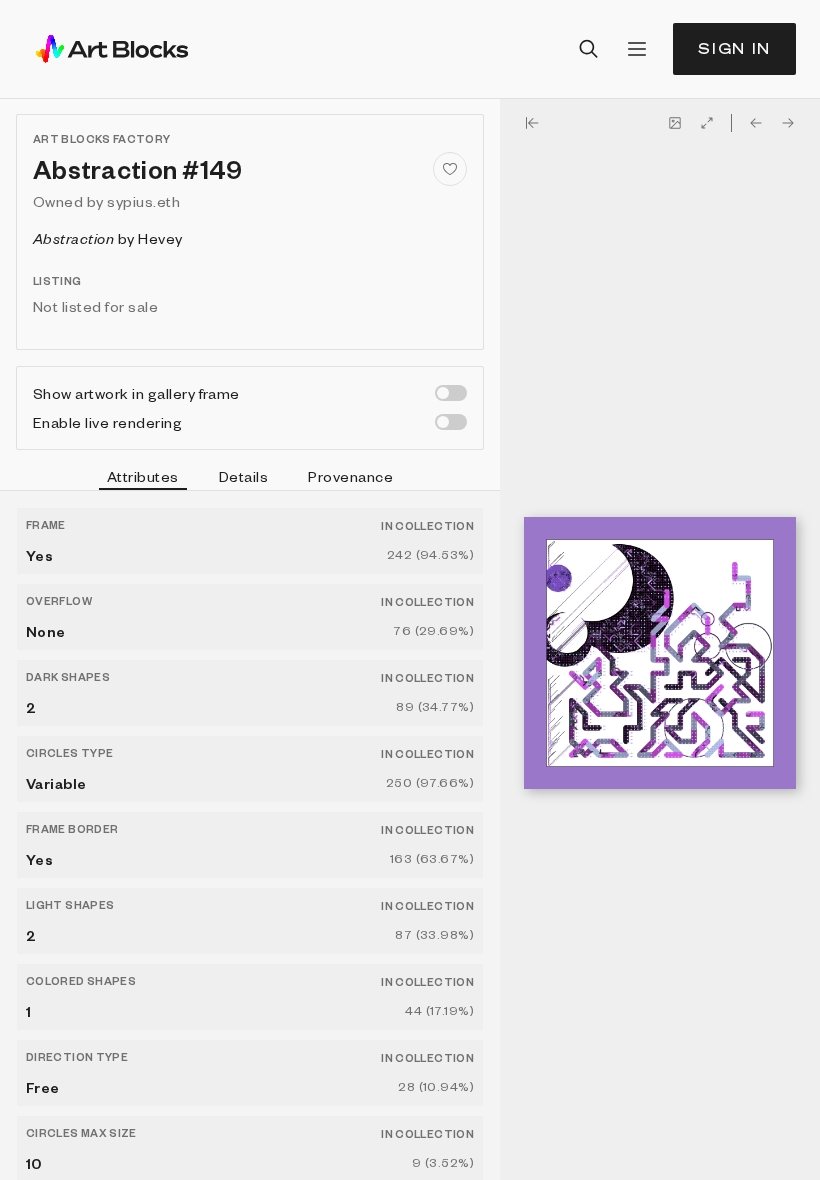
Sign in (734, 48)
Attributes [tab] (143, 476)
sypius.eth (143, 201)
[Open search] (589, 49)
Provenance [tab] (350, 476)
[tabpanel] (250, 835)
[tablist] (250, 479)
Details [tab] (243, 476)
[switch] (451, 393)
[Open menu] (637, 49)
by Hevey (108, 238)
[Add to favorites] (450, 169)
